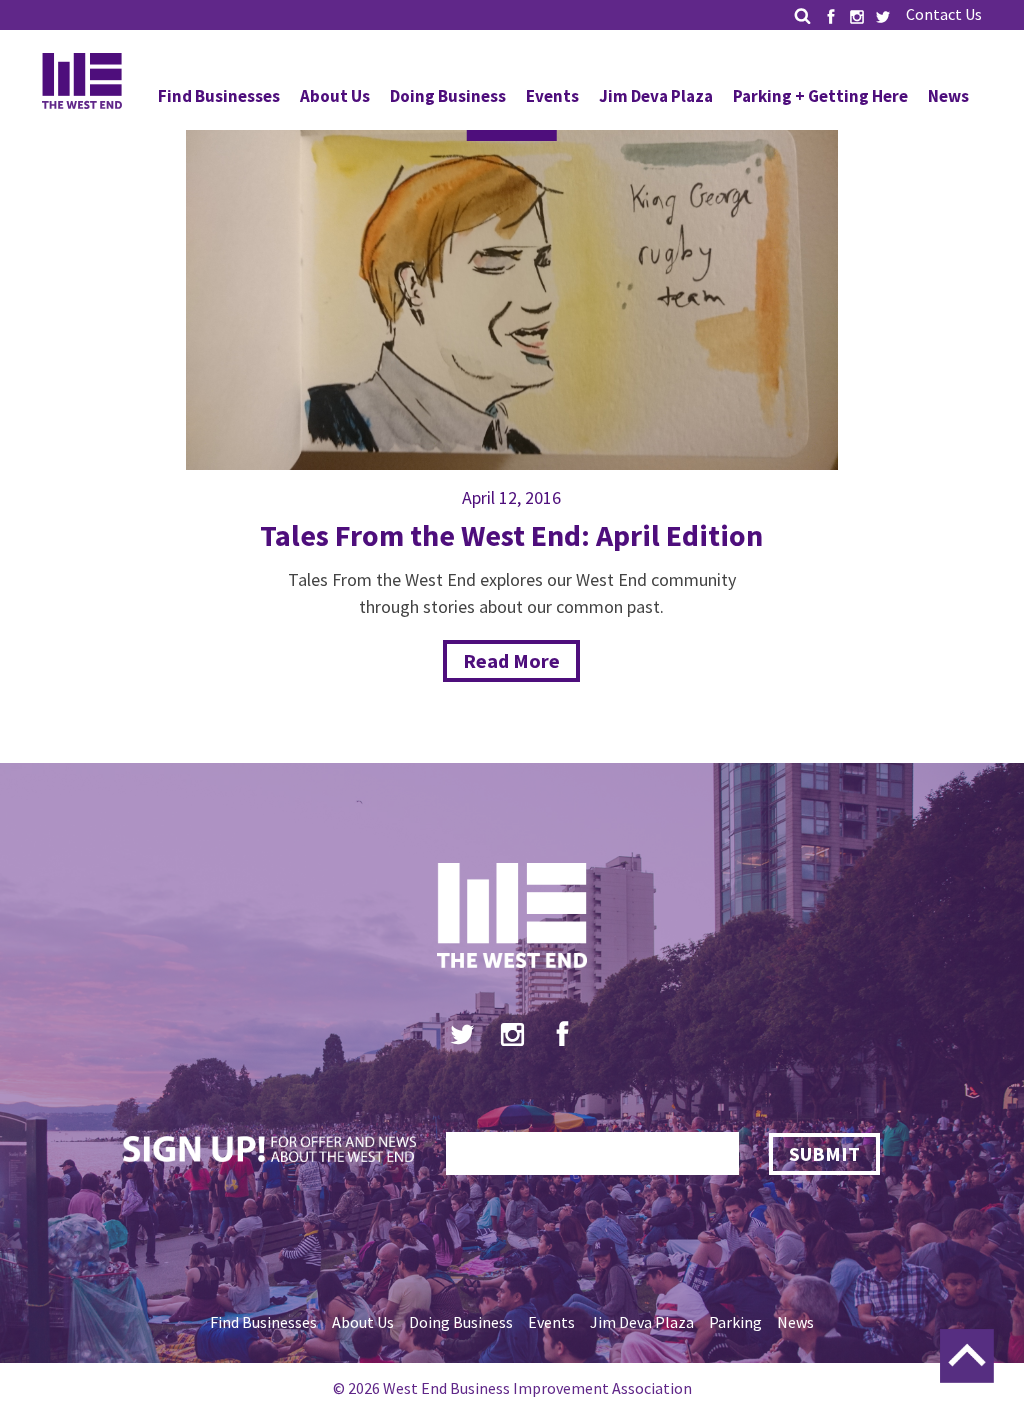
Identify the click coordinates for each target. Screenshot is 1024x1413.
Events (552, 96)
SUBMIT (824, 1153)
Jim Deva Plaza (656, 96)
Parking (735, 1322)
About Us (335, 96)
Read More (511, 660)
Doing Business (448, 96)
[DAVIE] (512, 284)
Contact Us (944, 14)
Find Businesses (219, 96)
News (948, 96)
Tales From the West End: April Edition (511, 535)
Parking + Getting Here (820, 96)
